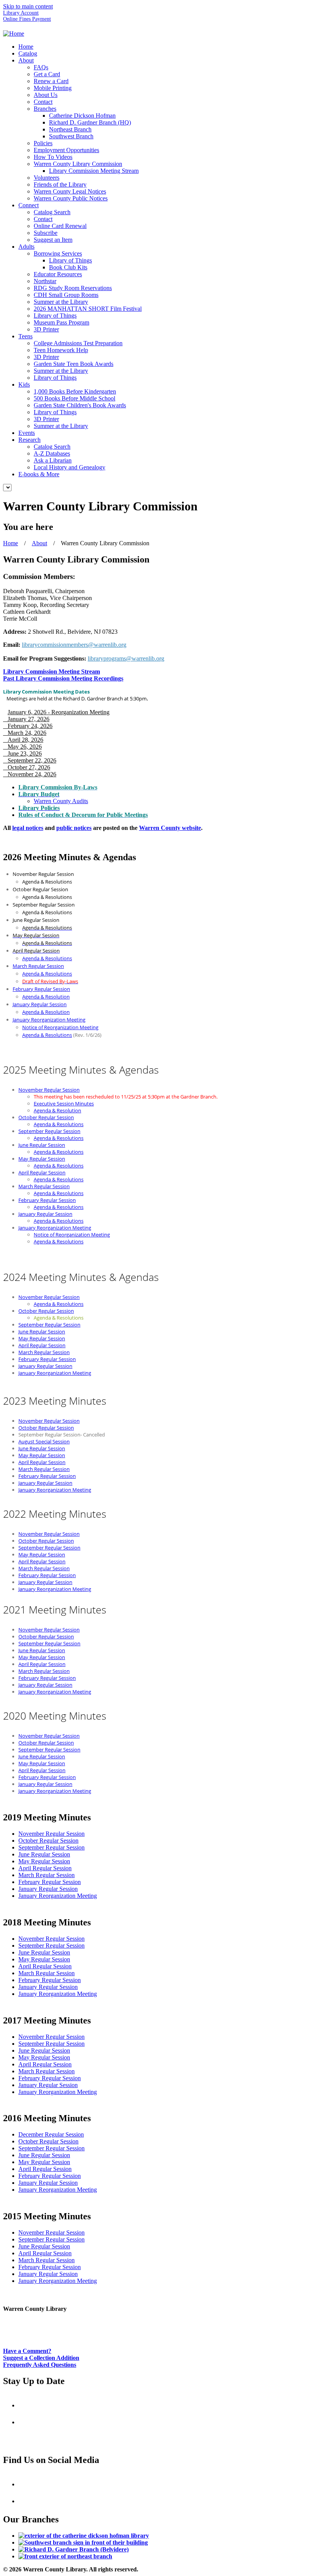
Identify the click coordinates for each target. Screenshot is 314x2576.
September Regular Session (49, 1131)
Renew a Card (51, 81)
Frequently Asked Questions (40, 2365)
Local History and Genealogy (70, 467)
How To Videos (53, 157)
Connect (29, 205)
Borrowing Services (58, 253)
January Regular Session (40, 1004)
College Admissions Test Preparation (78, 343)
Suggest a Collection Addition (41, 2358)
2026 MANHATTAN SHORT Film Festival (88, 309)
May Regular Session (42, 1159)
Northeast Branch (70, 129)
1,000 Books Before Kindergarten (75, 391)
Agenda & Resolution (46, 997)
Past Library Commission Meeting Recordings (63, 678)
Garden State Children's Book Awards (80, 405)
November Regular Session (49, 1090)
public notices (74, 828)
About (26, 60)
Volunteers (47, 178)
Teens (25, 336)
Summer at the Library (61, 302)
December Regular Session (51, 2134)
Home (26, 47)
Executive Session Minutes (64, 1104)
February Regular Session (41, 989)
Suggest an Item (53, 240)
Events (27, 433)
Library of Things (70, 260)
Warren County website (170, 828)
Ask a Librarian (53, 460)
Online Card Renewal (60, 226)
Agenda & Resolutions (47, 958)
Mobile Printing (53, 88)
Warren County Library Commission (78, 164)
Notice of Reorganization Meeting (60, 1027)
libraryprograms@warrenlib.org (126, 658)
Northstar (45, 281)
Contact (43, 102)
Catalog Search (52, 212)
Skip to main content (28, 6)
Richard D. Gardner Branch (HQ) (90, 122)
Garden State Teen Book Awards (74, 364)
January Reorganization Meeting (49, 1020)
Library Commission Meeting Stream (94, 171)
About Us (46, 95)
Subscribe (46, 233)
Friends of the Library (60, 184)
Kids (24, 385)
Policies (43, 143)
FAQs (41, 67)
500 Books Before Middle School (74, 398)
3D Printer (46, 329)
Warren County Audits (61, 801)
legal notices (28, 828)
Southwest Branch (71, 136)
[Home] (14, 34)
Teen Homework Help (61, 350)
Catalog (28, 53)
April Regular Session (42, 1172)
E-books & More (39, 474)
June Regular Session (42, 1145)
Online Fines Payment (27, 19)
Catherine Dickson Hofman (82, 116)
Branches (45, 109)
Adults (26, 247)
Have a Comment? (27, 2351)
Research (29, 440)
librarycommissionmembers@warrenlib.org (74, 645)
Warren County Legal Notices (70, 191)
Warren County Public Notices (71, 198)
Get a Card (47, 74)
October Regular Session (46, 1117)
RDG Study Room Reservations (73, 288)
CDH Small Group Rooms (66, 295)
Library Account (21, 13)
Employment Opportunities (66, 150)
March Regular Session (38, 966)
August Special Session (44, 1441)
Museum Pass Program (61, 322)
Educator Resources (58, 274)
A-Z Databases (52, 453)
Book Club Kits (68, 267)
